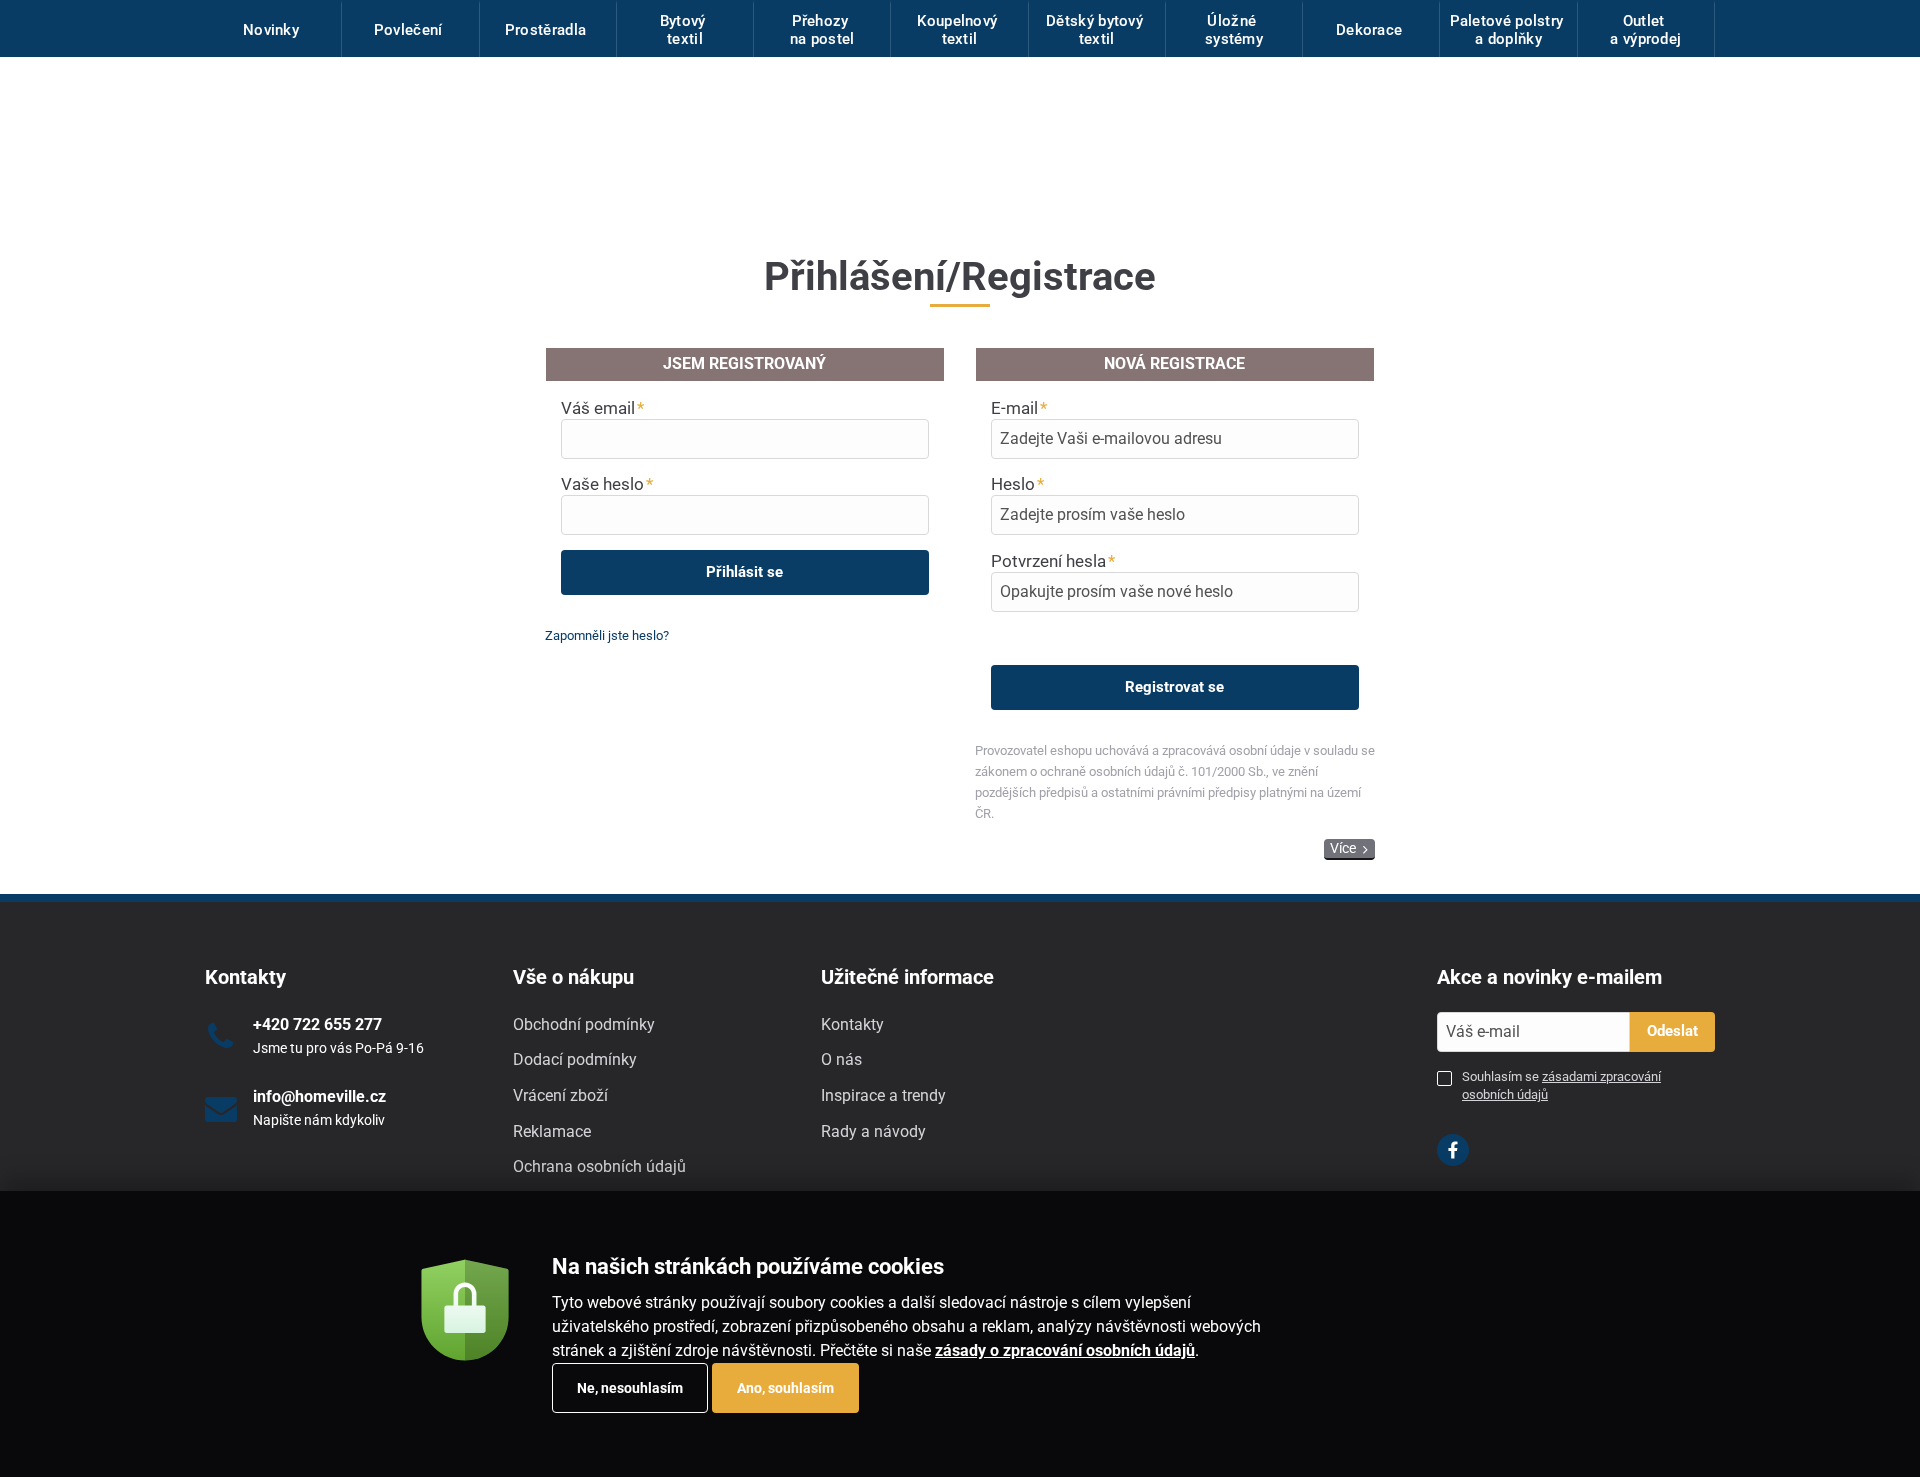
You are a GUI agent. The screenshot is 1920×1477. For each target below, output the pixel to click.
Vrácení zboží (560, 1095)
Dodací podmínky (575, 1059)
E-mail (1014, 408)
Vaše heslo (602, 484)
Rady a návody (873, 1131)
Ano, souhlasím (785, 1388)
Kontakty (852, 1024)
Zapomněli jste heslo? (607, 635)
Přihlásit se (744, 572)
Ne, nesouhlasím (630, 1388)
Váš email (598, 408)
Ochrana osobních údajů (599, 1166)
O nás (841, 1059)
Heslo (1013, 484)
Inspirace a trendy (883, 1095)
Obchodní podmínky (584, 1024)
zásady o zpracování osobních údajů (1065, 1350)
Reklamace (552, 1131)
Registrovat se (1174, 687)
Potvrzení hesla (1048, 561)
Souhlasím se (1561, 1085)
